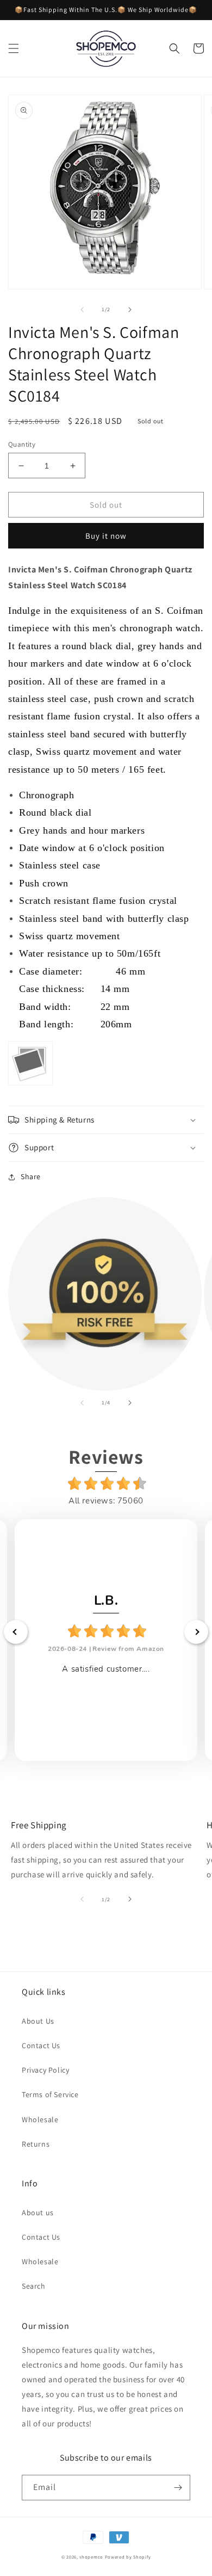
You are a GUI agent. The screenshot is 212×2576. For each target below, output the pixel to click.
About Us (38, 2021)
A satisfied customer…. (106, 1669)
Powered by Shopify (128, 2557)
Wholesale (40, 2119)
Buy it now (106, 536)
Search (34, 2286)
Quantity (22, 444)
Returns (36, 2144)
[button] (14, 48)
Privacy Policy (45, 2070)
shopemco (91, 2557)
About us (38, 2213)
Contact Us (41, 2045)
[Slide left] (82, 310)
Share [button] (31, 1176)
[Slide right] (130, 310)
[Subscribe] (178, 2488)
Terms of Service (50, 2094)
